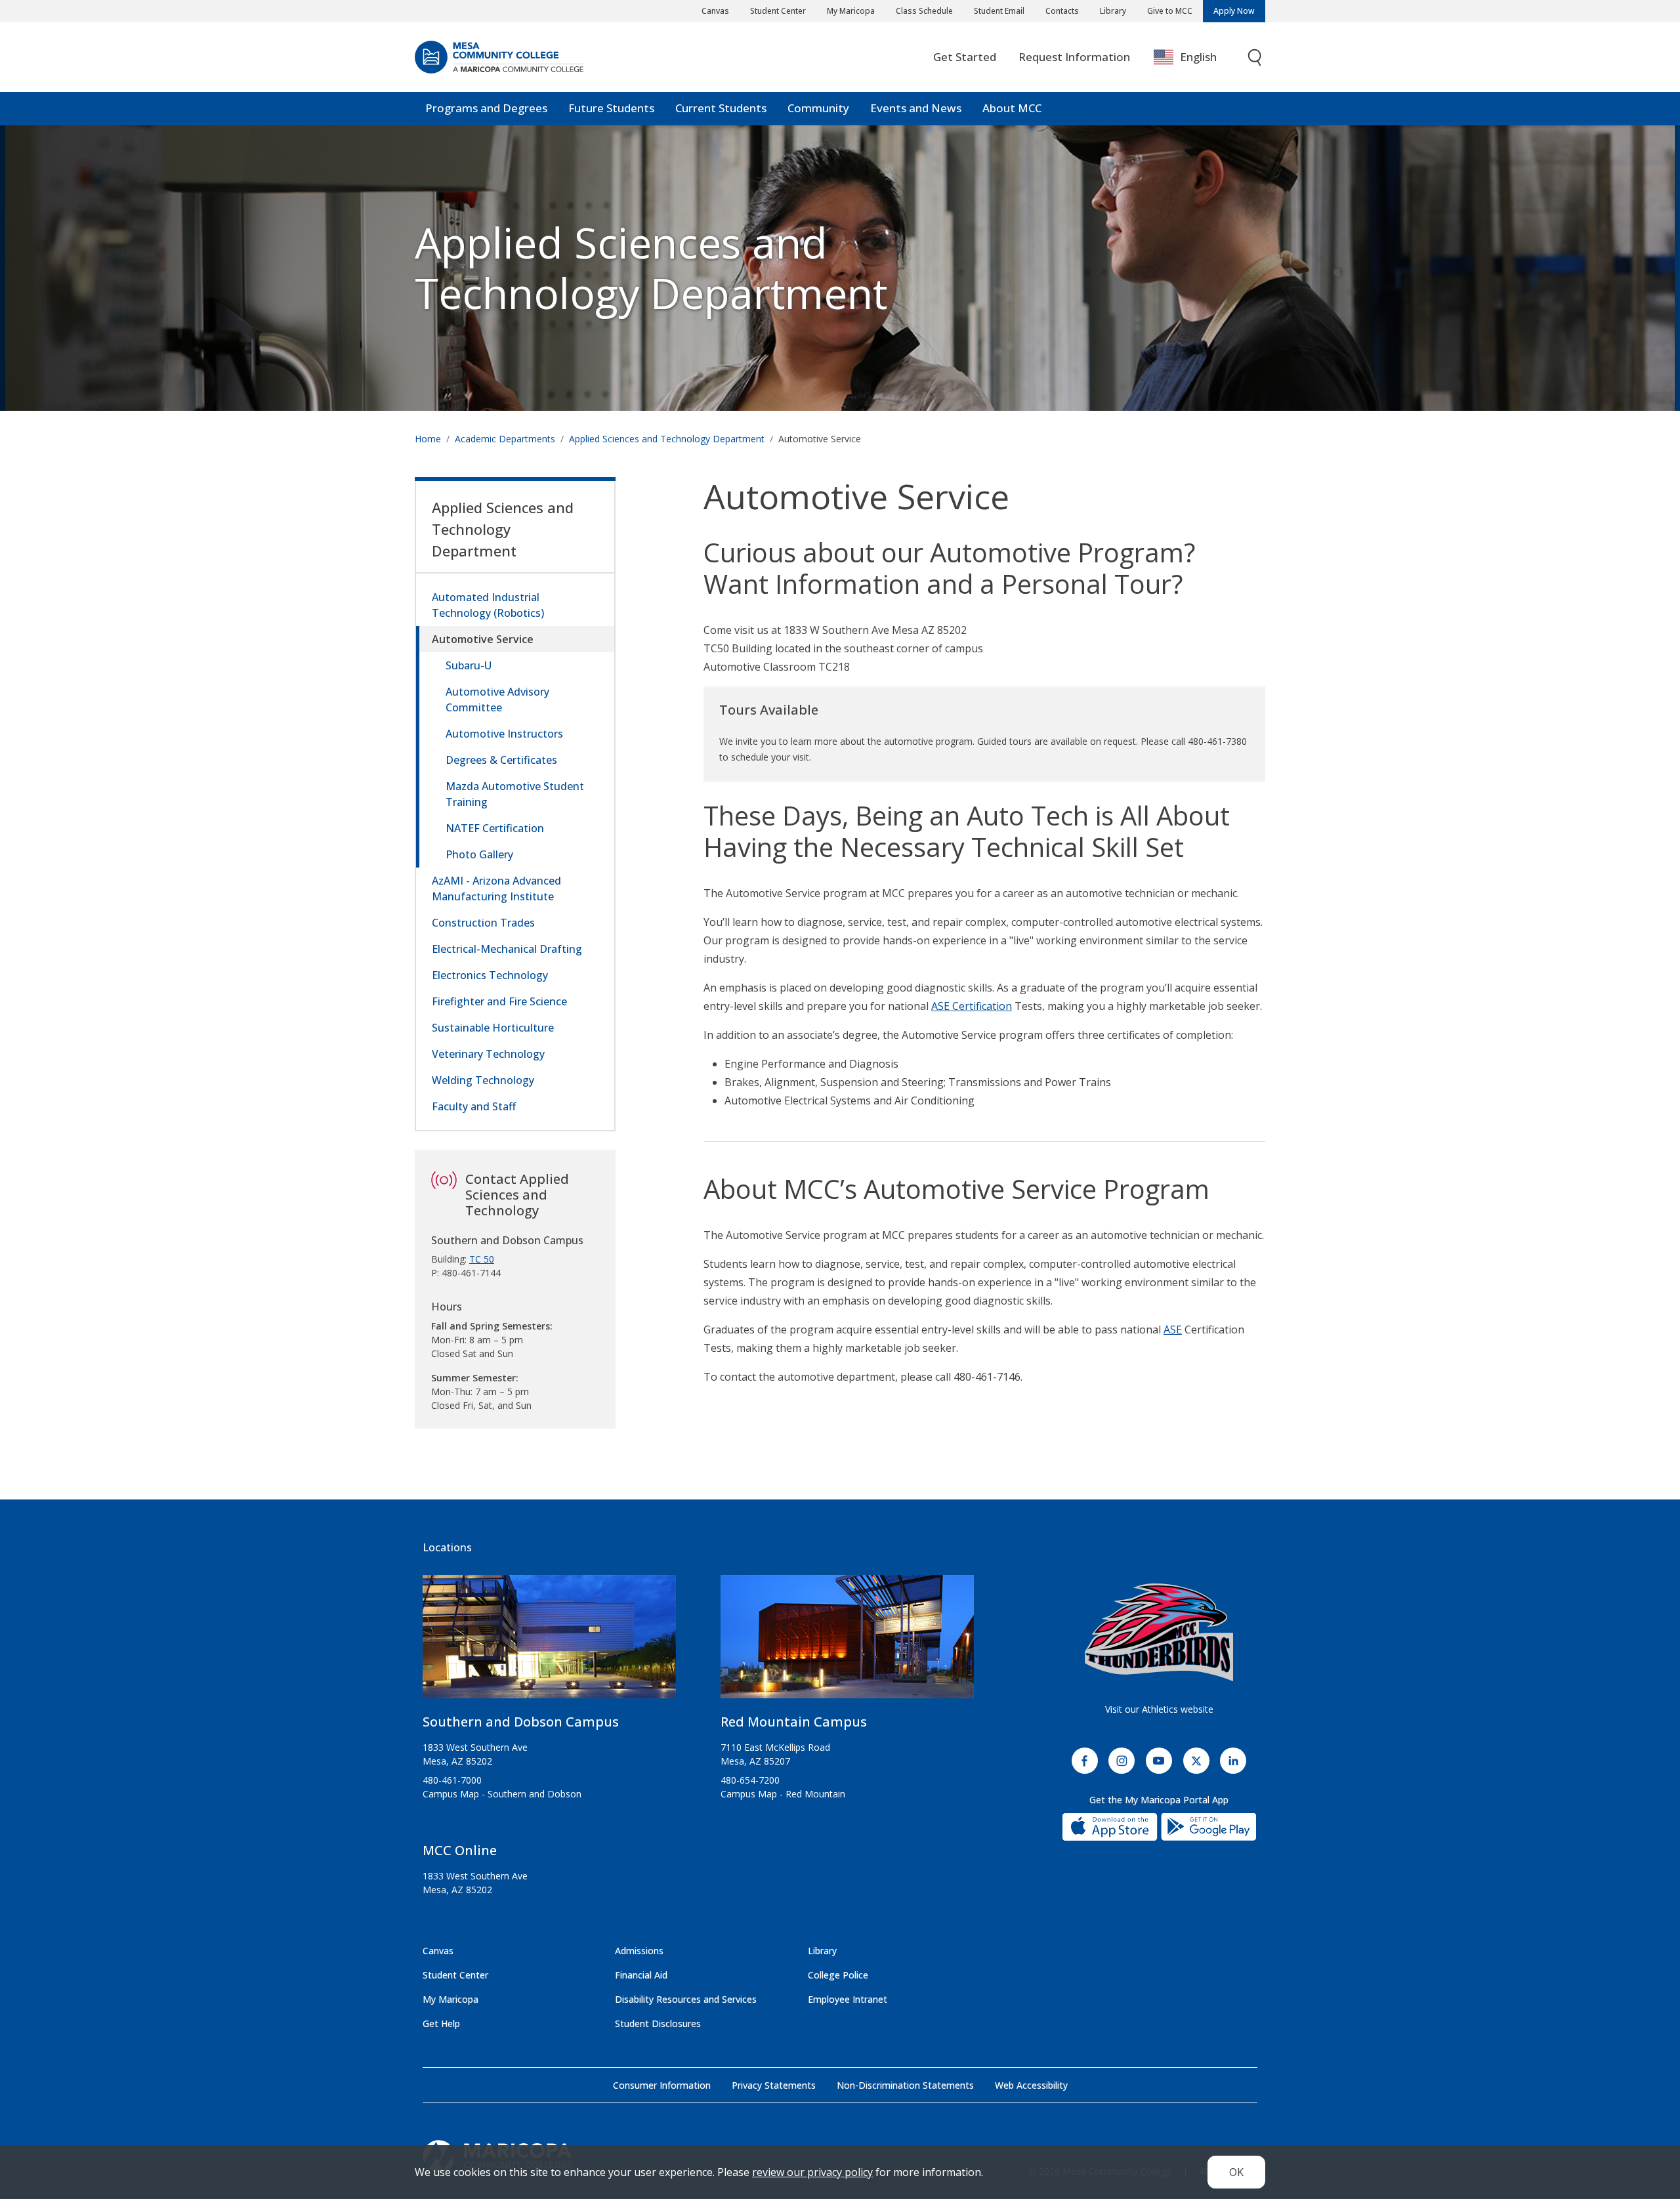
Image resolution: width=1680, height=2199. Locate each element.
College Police (838, 1975)
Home (428, 439)
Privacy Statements (774, 2085)
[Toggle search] (1255, 57)
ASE (1173, 1330)
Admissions (639, 1951)
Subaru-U (469, 665)
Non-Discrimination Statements (905, 2085)
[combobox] (1195, 57)
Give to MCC (1170, 11)
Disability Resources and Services (686, 1999)
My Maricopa (851, 11)
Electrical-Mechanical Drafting (507, 949)
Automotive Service (483, 639)
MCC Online (460, 1850)
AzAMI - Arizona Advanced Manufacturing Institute (496, 889)
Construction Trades (483, 923)
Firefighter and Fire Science (499, 1001)
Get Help (441, 2023)
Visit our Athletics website (1159, 1709)
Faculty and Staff (474, 1106)
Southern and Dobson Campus (521, 1722)
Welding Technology (483, 1080)
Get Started (965, 57)
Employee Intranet (848, 1999)
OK (1236, 2172)
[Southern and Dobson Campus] (549, 1642)
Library (1113, 11)
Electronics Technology (490, 975)
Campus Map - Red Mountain (783, 1794)
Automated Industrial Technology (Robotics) (488, 605)
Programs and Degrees (486, 108)
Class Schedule (924, 11)
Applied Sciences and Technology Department (651, 268)
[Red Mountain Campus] (847, 1642)
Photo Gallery (479, 854)
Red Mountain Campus (794, 1722)
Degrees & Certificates (501, 760)
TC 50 (482, 1259)
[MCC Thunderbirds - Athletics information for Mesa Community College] (1159, 1633)
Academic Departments (505, 439)
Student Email (999, 11)
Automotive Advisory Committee (497, 700)
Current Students (721, 108)
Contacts (1062, 11)
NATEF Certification (495, 828)
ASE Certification (972, 1006)
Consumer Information (662, 2085)
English (1198, 57)
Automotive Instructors (504, 734)
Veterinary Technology (488, 1054)
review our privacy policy (812, 2172)
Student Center (778, 11)
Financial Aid (641, 1975)
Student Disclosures (658, 2023)
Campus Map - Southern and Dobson (502, 1794)
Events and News (916, 108)
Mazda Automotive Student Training (515, 794)
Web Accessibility (1031, 2085)
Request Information (1074, 57)
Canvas (715, 11)
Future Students (611, 108)
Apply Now (1234, 11)
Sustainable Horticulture (493, 1028)
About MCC (1012, 108)
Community (818, 108)
